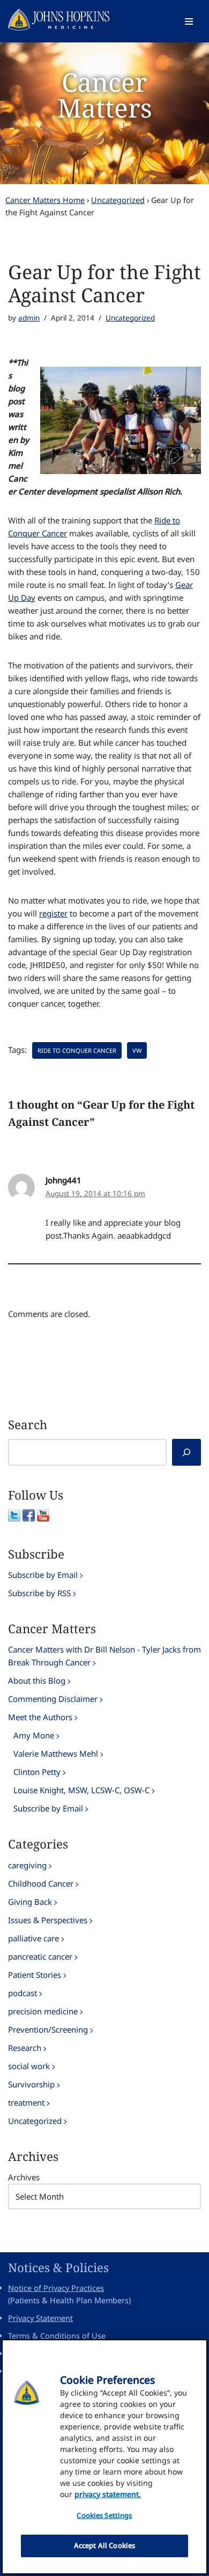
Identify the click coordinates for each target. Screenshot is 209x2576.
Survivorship (31, 2084)
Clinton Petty (37, 1772)
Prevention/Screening (48, 2029)
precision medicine (43, 2011)
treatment (26, 2102)
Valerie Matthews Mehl (56, 1753)
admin (29, 318)
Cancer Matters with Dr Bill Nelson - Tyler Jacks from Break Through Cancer (104, 1656)
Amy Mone (34, 1735)
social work (29, 2066)
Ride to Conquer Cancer (77, 1050)
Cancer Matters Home (45, 200)
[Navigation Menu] (189, 21)
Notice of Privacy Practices (56, 2288)
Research (25, 2048)
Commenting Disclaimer (53, 1699)
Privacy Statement (40, 2318)
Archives (24, 2177)
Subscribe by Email (43, 1575)
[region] (104, 2457)
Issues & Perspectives (48, 1920)
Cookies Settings (104, 2515)
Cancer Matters (105, 95)
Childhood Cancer (41, 1883)
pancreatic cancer (40, 1956)
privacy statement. (108, 2494)
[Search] (186, 1452)
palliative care (33, 1938)
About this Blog (37, 1680)
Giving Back (30, 1902)
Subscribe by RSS (39, 1593)
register (53, 913)
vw (137, 1050)
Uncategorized (118, 200)
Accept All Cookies (104, 2545)
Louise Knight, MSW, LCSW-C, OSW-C (81, 1790)
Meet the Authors (40, 1717)
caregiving (27, 1865)
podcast (23, 1993)
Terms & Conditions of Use (57, 2336)
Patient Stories (35, 1975)
